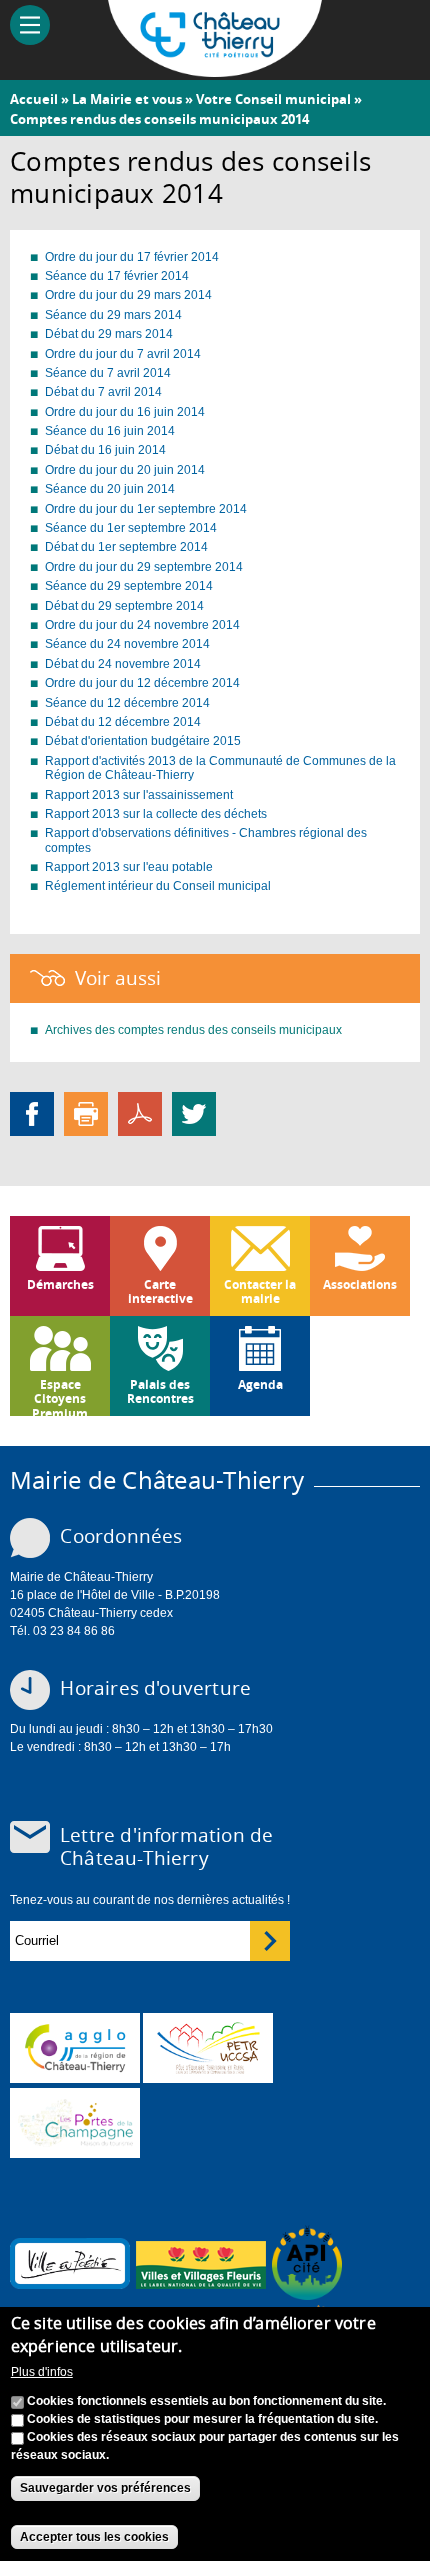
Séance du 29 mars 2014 (113, 315)
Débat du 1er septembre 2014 (126, 547)
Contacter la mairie (260, 1291)
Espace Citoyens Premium (60, 1396)
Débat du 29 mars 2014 (109, 334)
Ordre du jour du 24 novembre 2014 (142, 625)
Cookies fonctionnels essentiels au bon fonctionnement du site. (206, 2401)
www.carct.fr (75, 2048)
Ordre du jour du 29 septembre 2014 (144, 567)
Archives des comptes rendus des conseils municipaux (193, 1030)
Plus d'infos (42, 2372)
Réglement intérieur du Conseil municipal (158, 886)
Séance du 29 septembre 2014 (129, 586)
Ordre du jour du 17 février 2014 (132, 257)
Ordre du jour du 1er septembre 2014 (146, 509)
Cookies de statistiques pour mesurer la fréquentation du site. (202, 2419)
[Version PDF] (140, 1113)
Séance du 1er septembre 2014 (131, 528)
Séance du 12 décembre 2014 (127, 703)
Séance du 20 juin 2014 (110, 489)
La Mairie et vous (127, 99)
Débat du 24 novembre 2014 (123, 664)
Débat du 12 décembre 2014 (123, 722)
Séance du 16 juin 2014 (110, 431)
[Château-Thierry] (215, 68)
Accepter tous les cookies (94, 2537)
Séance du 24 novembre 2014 (127, 644)
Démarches (60, 1284)
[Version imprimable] (86, 1113)
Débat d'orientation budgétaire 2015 (143, 741)
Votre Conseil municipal (273, 99)
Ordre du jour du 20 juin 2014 (125, 470)
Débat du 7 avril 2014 (103, 392)
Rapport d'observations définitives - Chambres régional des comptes (206, 840)
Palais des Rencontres (160, 1391)
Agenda (260, 1384)
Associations (360, 1284)
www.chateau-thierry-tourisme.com (75, 2123)
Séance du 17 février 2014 (117, 276)
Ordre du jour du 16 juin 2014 (125, 412)
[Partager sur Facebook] (32, 1113)
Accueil (34, 99)
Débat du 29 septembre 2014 (124, 606)
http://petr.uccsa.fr (208, 2048)
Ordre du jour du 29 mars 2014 (128, 295)
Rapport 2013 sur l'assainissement (139, 795)
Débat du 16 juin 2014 (105, 450)
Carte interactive (160, 1291)
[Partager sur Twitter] (194, 1113)
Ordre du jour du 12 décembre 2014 (142, 683)
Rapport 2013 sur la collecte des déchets (156, 814)
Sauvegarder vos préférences (105, 2488)
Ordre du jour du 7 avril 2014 (123, 354)
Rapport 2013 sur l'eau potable (129, 867)
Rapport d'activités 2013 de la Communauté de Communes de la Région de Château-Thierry (220, 768)
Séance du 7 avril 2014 (108, 373)
